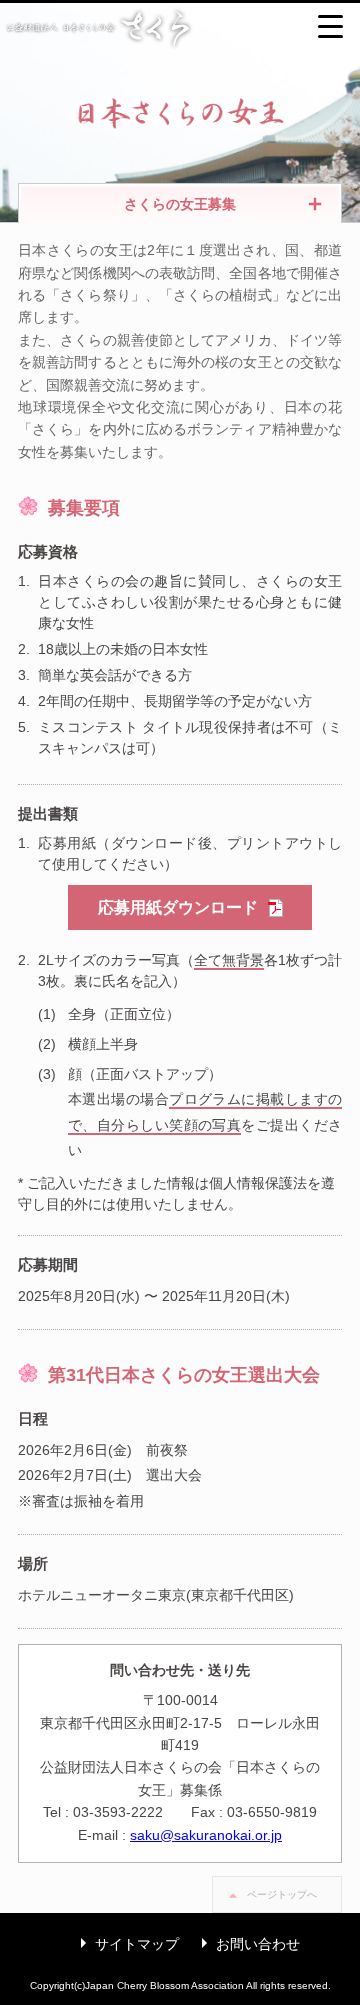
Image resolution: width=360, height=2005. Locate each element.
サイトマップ (125, 1944)
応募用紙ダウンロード (178, 907)
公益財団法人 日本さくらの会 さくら (180, 28)
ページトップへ (282, 1894)
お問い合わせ (246, 1944)
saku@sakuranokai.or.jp (206, 1835)
